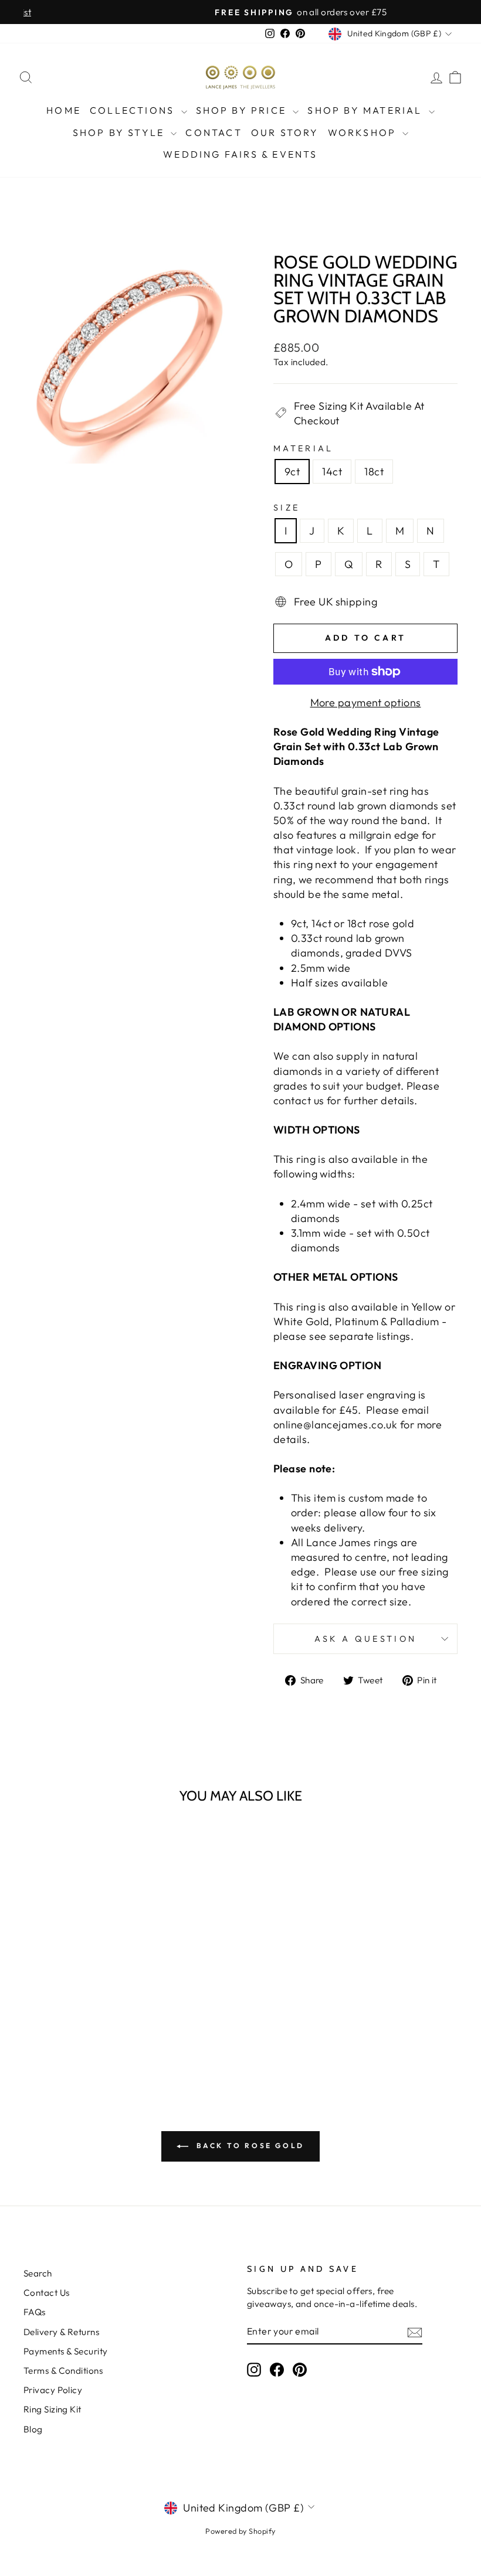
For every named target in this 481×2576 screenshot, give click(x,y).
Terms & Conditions (63, 2371)
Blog (33, 2429)
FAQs (35, 2312)
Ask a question (365, 1639)
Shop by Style (121, 132)
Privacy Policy (53, 2390)
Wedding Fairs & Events (240, 154)
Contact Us (47, 2293)
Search (38, 2273)
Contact (214, 132)
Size (287, 508)
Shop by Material (366, 110)
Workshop (364, 132)
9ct (292, 472)
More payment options (366, 702)
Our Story (285, 132)
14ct (332, 472)
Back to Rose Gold (249, 2145)
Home (64, 110)
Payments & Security (66, 2351)
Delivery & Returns (61, 2332)
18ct (374, 472)
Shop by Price (243, 110)
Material (304, 448)
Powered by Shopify (240, 2531)
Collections (134, 110)
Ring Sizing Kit (52, 2409)
